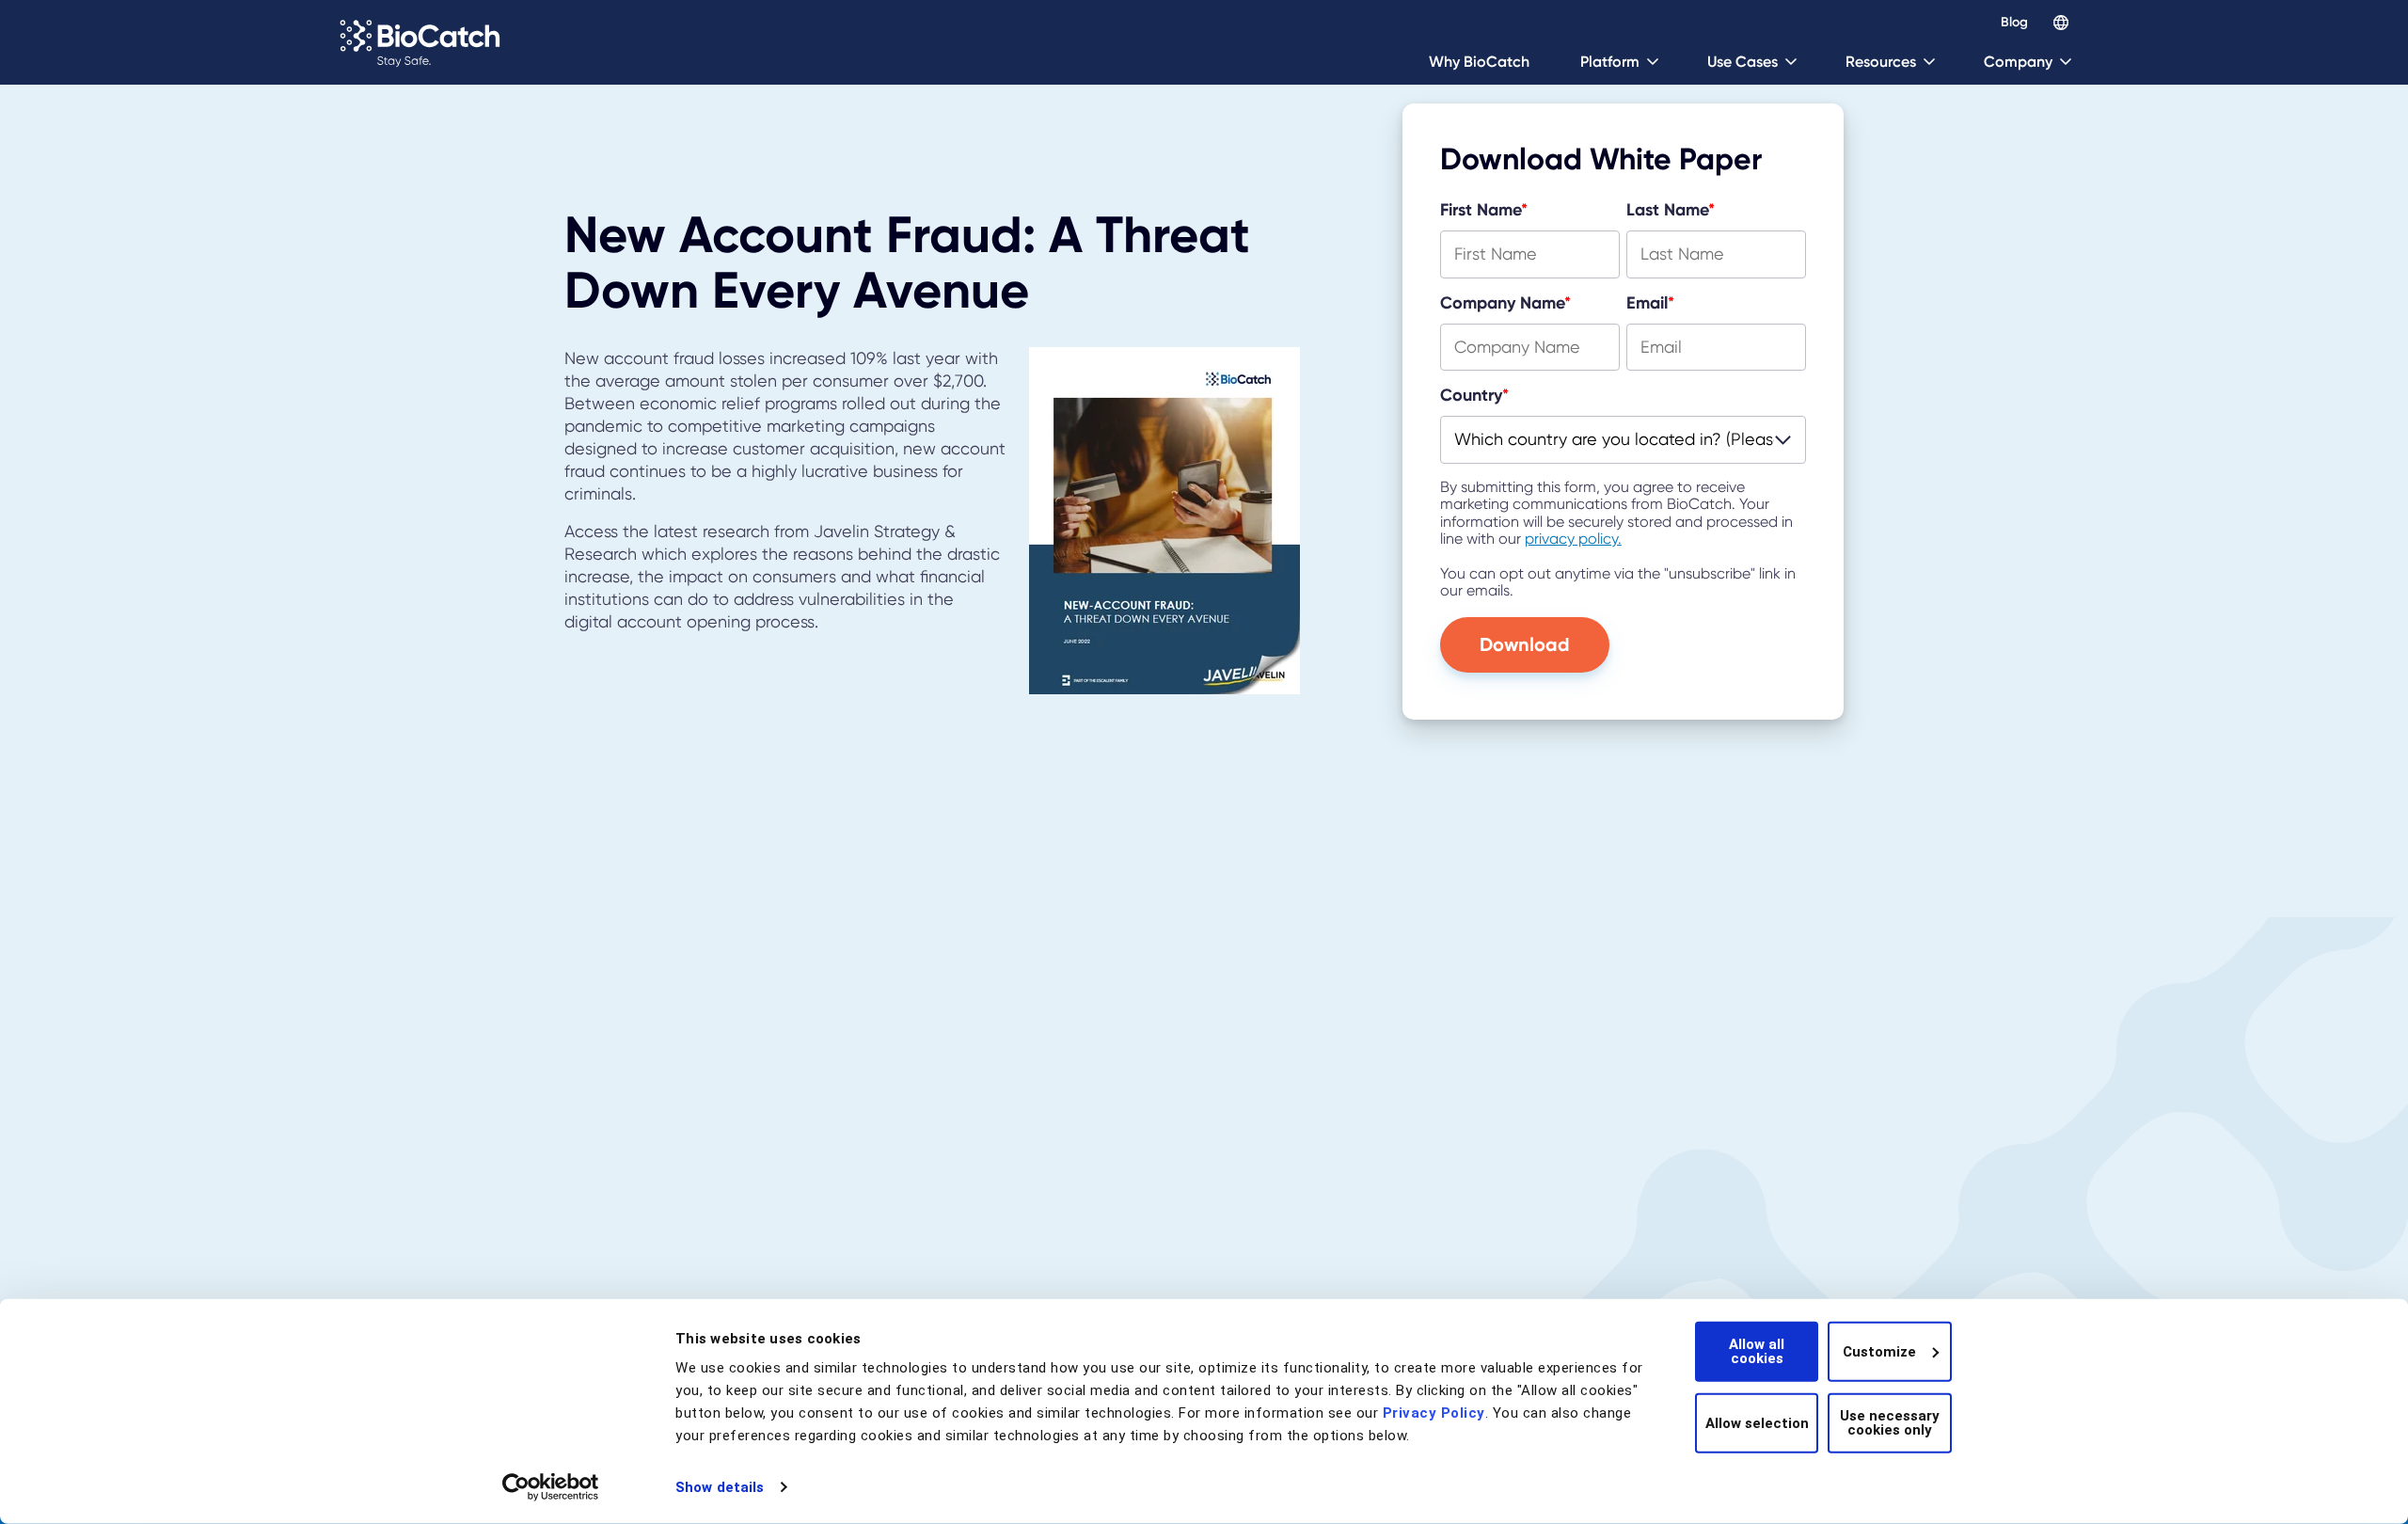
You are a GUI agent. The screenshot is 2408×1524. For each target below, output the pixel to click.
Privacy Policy (1434, 1413)
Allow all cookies (1757, 1351)
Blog (2014, 23)
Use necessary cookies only (1890, 1423)
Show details (720, 1487)
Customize (1879, 1351)
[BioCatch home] (423, 42)
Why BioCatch (1479, 62)
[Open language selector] (2061, 23)
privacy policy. (1573, 539)
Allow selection (1757, 1422)
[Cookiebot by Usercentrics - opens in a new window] (551, 1487)
